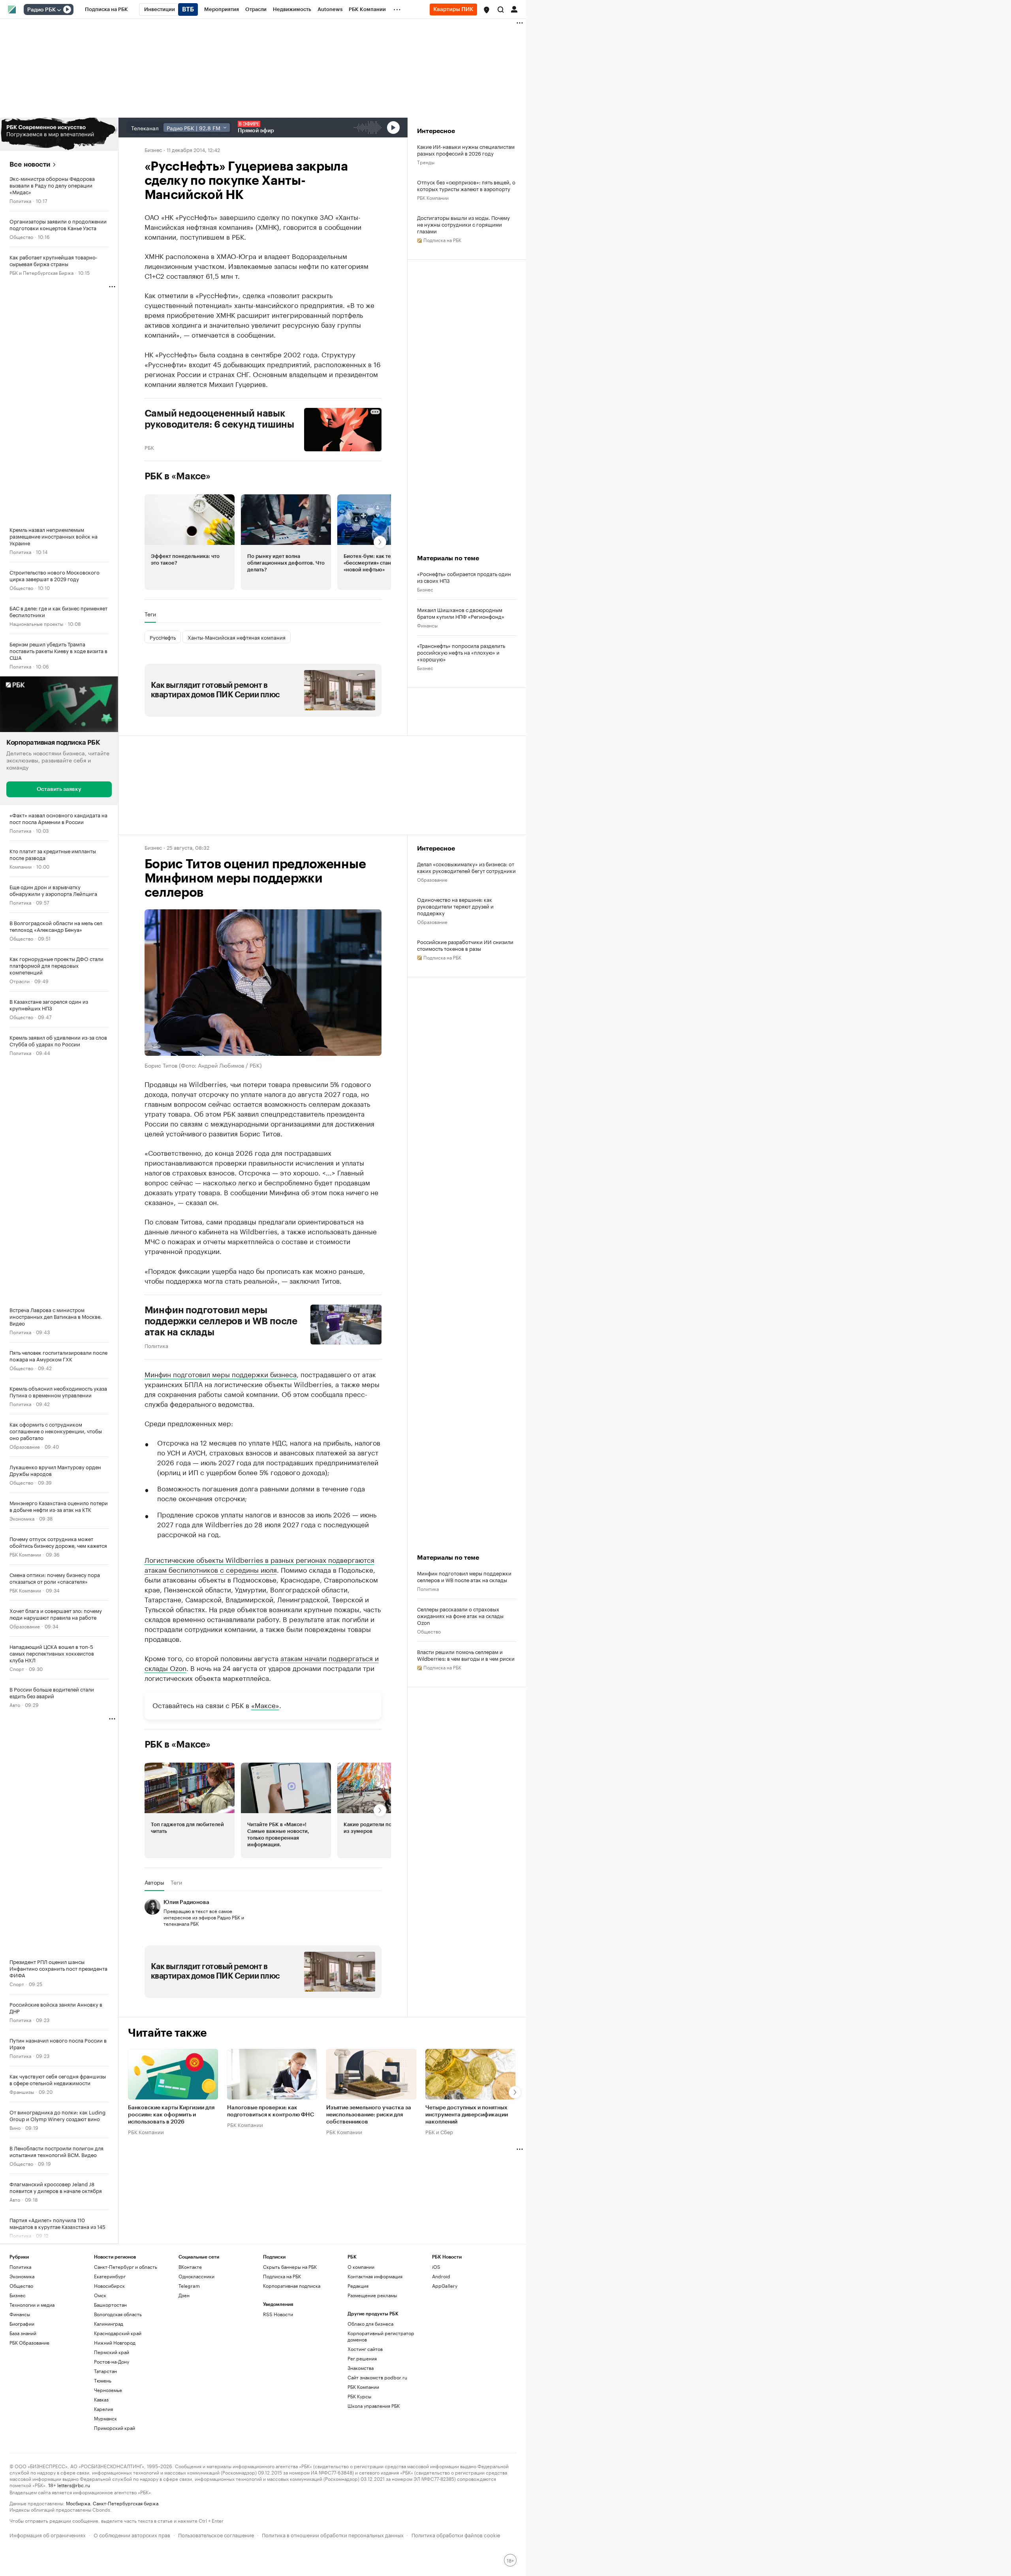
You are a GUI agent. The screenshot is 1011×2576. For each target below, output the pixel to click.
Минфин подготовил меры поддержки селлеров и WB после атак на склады (221, 1321)
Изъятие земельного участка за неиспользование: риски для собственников (369, 2115)
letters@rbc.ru (74, 2485)
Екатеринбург (110, 2276)
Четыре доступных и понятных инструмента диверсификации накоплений (467, 2115)
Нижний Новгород (115, 2342)
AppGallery (445, 2286)
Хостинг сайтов (365, 2349)
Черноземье (108, 2390)
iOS (436, 2267)
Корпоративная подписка (292, 2286)
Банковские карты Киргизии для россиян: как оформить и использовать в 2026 (171, 2115)
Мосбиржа (78, 2503)
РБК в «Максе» (178, 476)
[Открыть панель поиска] (501, 9)
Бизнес (153, 149)
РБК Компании (25, 1554)
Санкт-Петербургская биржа (126, 2503)
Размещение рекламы (372, 2295)
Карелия (103, 2409)
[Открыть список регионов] (487, 10)
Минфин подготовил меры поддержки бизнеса (221, 1374)
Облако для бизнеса (370, 2323)
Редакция (358, 2286)
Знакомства (361, 2368)
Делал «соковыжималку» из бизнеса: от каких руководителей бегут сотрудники (466, 867)
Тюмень (103, 2380)
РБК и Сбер (439, 2131)
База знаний (23, 2333)
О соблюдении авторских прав (132, 2534)
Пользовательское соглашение (216, 2534)
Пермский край (112, 2352)
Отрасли (20, 981)
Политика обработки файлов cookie (456, 2534)
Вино (15, 2127)
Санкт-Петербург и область (126, 2267)
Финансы (427, 625)
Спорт (17, 1668)
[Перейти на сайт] (59, 134)
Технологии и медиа (32, 2305)
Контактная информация (375, 2276)
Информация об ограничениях (48, 2534)
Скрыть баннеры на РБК (290, 2267)
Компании (21, 866)
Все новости (30, 164)
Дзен (184, 2295)
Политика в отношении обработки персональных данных (333, 2534)
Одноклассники (196, 2276)
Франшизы (22, 2091)
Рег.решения (362, 2358)
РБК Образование (29, 2342)
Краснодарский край (118, 2333)
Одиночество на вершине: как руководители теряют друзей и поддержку (455, 906)
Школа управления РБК (374, 2406)
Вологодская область (118, 2314)
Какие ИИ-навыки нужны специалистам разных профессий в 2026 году (466, 150)
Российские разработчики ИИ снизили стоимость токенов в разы (465, 945)
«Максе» (265, 1705)
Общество (21, 236)
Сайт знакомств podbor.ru (377, 2377)
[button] (487, 10)
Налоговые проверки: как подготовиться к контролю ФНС (271, 2111)
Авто (15, 1704)
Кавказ (101, 2399)
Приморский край (115, 2428)
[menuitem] (106, 9)
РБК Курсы (359, 2396)
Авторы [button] (154, 1882)
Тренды (426, 162)
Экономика (22, 1518)
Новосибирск (109, 2286)
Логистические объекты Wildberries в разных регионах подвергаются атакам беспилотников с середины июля (259, 1564)
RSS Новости (278, 2314)
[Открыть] (59, 10)
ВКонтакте (190, 2267)
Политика (20, 200)
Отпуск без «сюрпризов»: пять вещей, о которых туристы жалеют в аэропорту (466, 185)
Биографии (22, 2323)
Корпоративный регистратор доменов (381, 2336)
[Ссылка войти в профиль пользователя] (514, 9)
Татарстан (105, 2371)
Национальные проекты (36, 623)
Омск (100, 2295)
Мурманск (105, 2418)
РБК (149, 447)
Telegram (189, 2286)
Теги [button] (150, 614)
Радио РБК (41, 10)
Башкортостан (110, 2305)
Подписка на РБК (282, 2276)
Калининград (109, 2323)
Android (441, 2276)
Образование (25, 1446)
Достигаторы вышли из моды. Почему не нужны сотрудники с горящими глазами (463, 224)
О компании (361, 2267)
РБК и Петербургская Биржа (41, 272)
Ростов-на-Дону (112, 2361)
